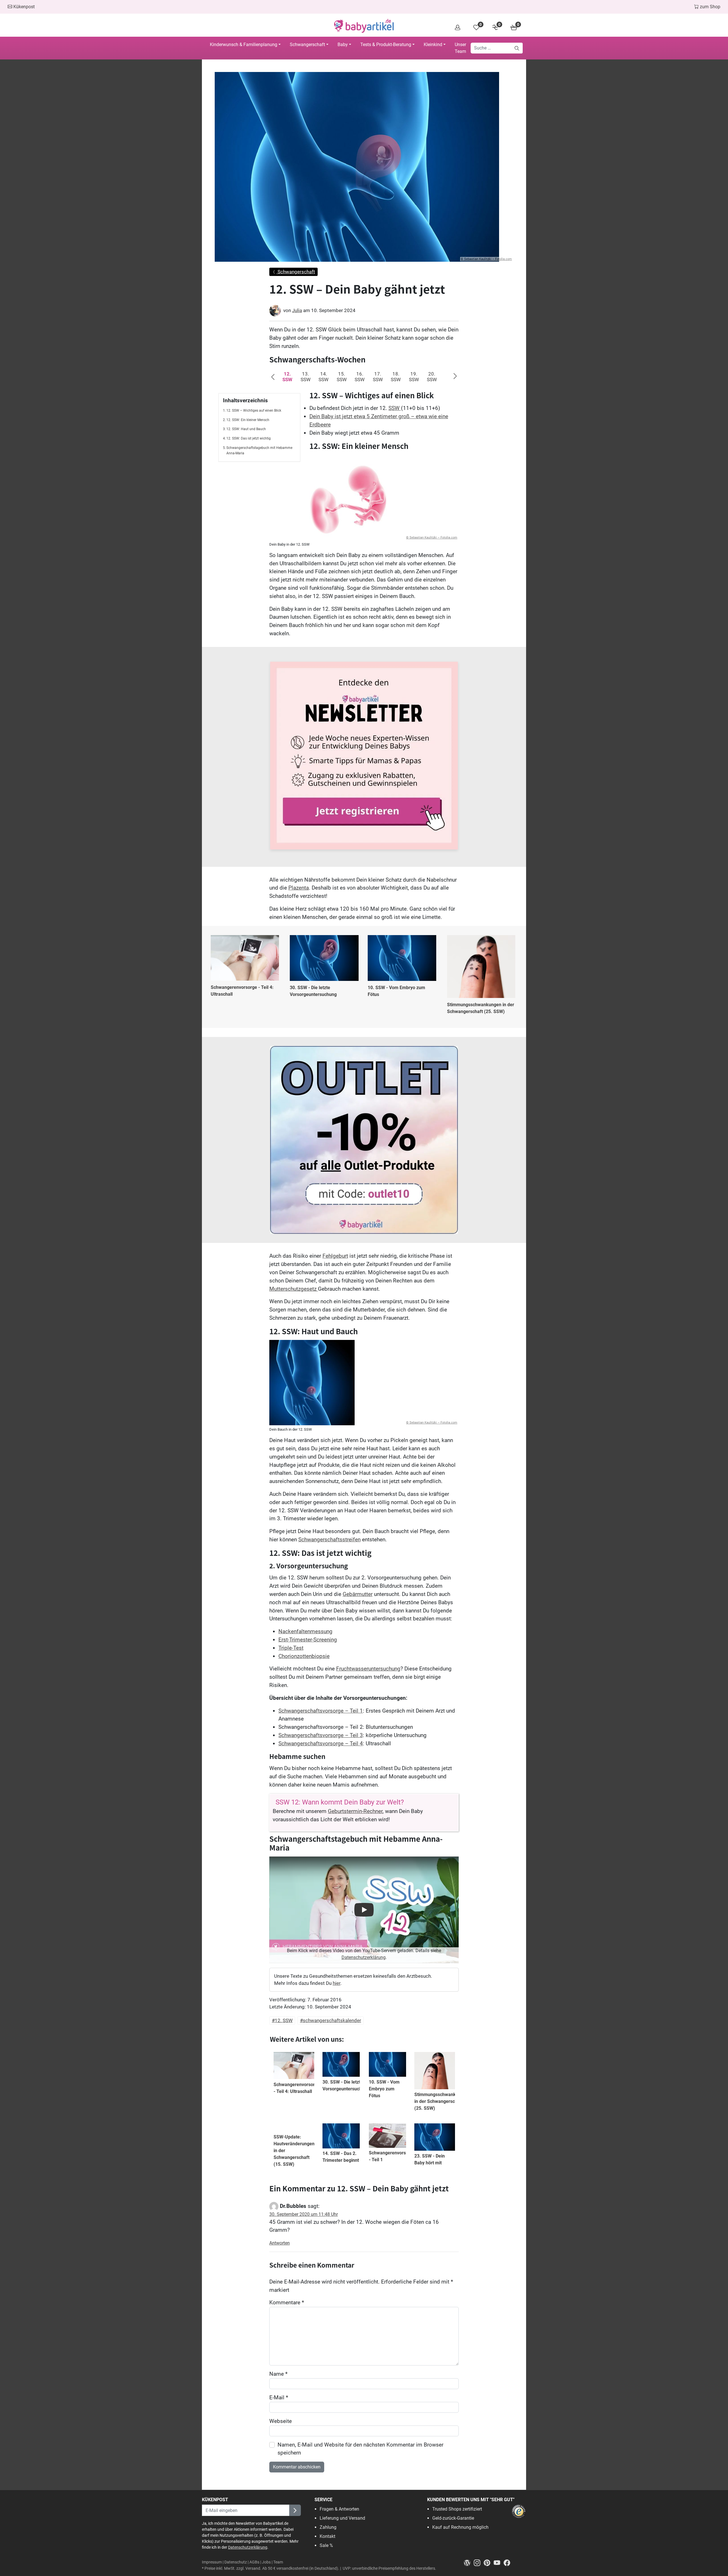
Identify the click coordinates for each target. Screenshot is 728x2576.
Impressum (212, 2562)
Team (278, 2562)
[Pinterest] (489, 2562)
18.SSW (396, 377)
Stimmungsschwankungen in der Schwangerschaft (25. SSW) (481, 1008)
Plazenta (299, 888)
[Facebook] (508, 2562)
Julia (297, 310)
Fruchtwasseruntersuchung (368, 1669)
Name (278, 2374)
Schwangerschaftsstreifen (329, 1539)
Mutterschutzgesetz (294, 1289)
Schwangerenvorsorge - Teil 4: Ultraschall (242, 991)
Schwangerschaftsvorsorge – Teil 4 (321, 1743)
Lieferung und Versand (342, 2518)
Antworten (280, 2243)
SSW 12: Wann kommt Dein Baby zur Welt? (340, 1802)
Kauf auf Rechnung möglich (460, 2527)
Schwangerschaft (307, 45)
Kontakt (327, 2536)
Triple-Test (291, 1648)
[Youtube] (499, 2562)
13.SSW (306, 377)
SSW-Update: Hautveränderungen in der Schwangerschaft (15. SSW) (294, 2151)
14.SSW (323, 377)
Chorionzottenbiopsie (304, 1656)
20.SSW (432, 377)
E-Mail (279, 2397)
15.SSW (342, 377)
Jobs (266, 2562)
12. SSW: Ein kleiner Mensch (248, 420)
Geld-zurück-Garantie (453, 2518)
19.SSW (414, 377)
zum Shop (710, 7)
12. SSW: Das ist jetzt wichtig (249, 438)
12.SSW (287, 377)
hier (337, 1983)
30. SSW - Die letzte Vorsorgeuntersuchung (313, 991)
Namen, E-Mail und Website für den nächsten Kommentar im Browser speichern (360, 2449)
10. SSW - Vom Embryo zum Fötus (396, 991)
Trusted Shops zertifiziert (457, 2509)
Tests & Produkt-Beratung (386, 45)
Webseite (281, 2421)
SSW (395, 408)
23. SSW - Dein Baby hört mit (430, 2159)
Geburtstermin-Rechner (355, 1811)
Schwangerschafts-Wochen (317, 359)
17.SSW (378, 377)
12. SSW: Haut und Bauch (246, 429)
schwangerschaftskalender (332, 2020)
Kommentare (287, 2302)
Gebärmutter (358, 1594)
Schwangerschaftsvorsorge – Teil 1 (321, 1711)
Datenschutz (236, 2562)
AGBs (254, 2562)
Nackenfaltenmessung (305, 1631)
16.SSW (360, 377)
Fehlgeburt (335, 1256)
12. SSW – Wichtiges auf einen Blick (254, 411)
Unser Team (460, 48)
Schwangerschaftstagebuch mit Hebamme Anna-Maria (259, 451)
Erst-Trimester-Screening (308, 1640)
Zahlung (328, 2527)
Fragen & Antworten (339, 2509)
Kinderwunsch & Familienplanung (244, 45)
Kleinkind (433, 45)
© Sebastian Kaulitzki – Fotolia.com (486, 259)
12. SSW (284, 2020)
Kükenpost (23, 7)
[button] (276, 379)
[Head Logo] (364, 26)
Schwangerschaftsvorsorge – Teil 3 (321, 1735)
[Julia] (275, 311)
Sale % (326, 2545)
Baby (343, 45)
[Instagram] (479, 2562)
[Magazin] (469, 2562)
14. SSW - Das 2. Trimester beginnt (341, 2157)
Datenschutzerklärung (364, 1957)
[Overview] (458, 27)
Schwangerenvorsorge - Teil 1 (392, 2156)
